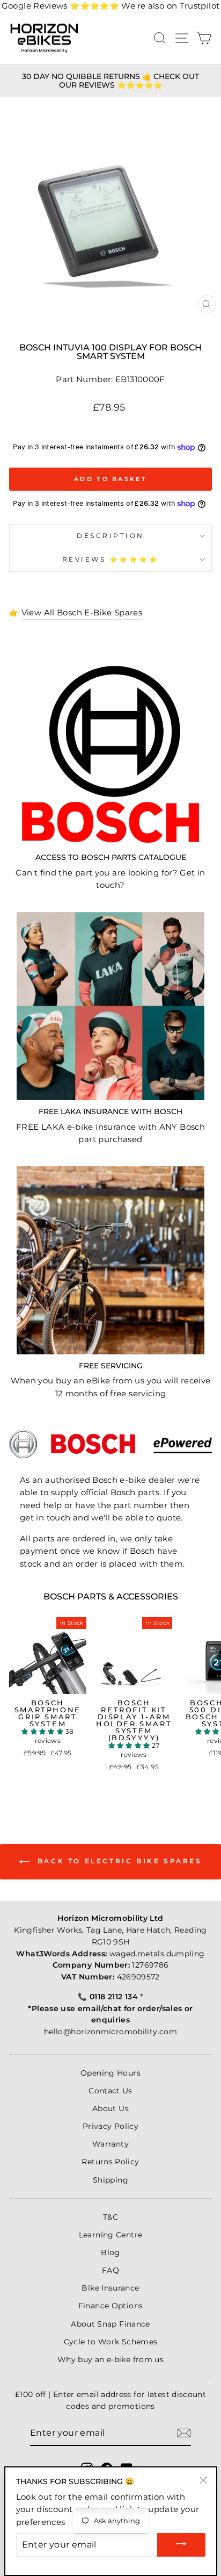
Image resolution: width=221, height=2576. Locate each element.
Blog (110, 2252)
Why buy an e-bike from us (110, 2359)
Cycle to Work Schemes (111, 2342)
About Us (110, 2108)
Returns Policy (110, 2162)
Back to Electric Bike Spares (118, 1861)
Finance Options (111, 2306)
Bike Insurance (110, 2288)
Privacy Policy (110, 2126)
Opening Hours (110, 2073)
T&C (110, 2217)
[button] (43, 1731)
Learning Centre (111, 2235)
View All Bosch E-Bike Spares (82, 613)
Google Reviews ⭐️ (60, 6)
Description (110, 536)
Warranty (110, 2144)
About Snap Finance (110, 2324)
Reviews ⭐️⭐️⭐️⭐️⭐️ (111, 559)
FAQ (110, 2270)
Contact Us (110, 2091)
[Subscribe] (184, 2433)
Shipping (110, 2180)
